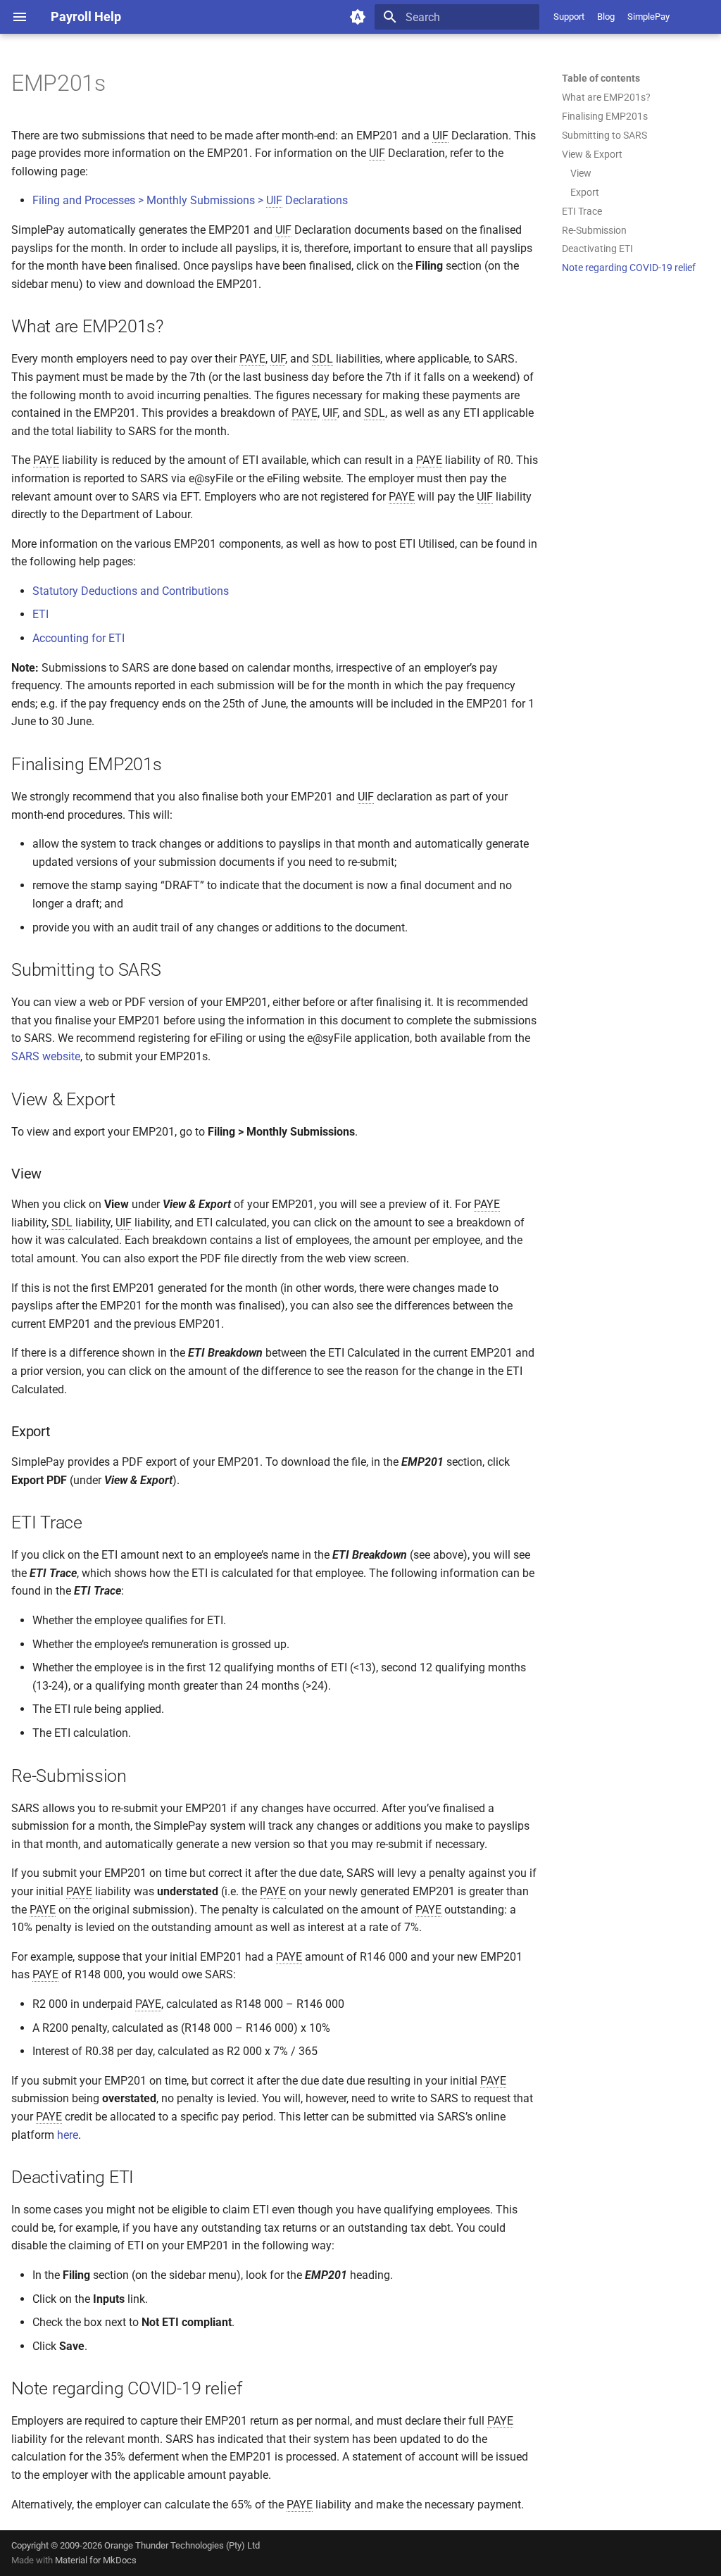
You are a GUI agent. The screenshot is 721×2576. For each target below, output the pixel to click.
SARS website (46, 1056)
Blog (606, 17)
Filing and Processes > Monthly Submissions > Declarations (190, 200)
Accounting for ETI (79, 638)
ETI (40, 614)
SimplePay (648, 17)
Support (569, 17)
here (68, 2135)
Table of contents (601, 78)
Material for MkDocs (96, 2560)
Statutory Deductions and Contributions (131, 591)
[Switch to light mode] (358, 17)
